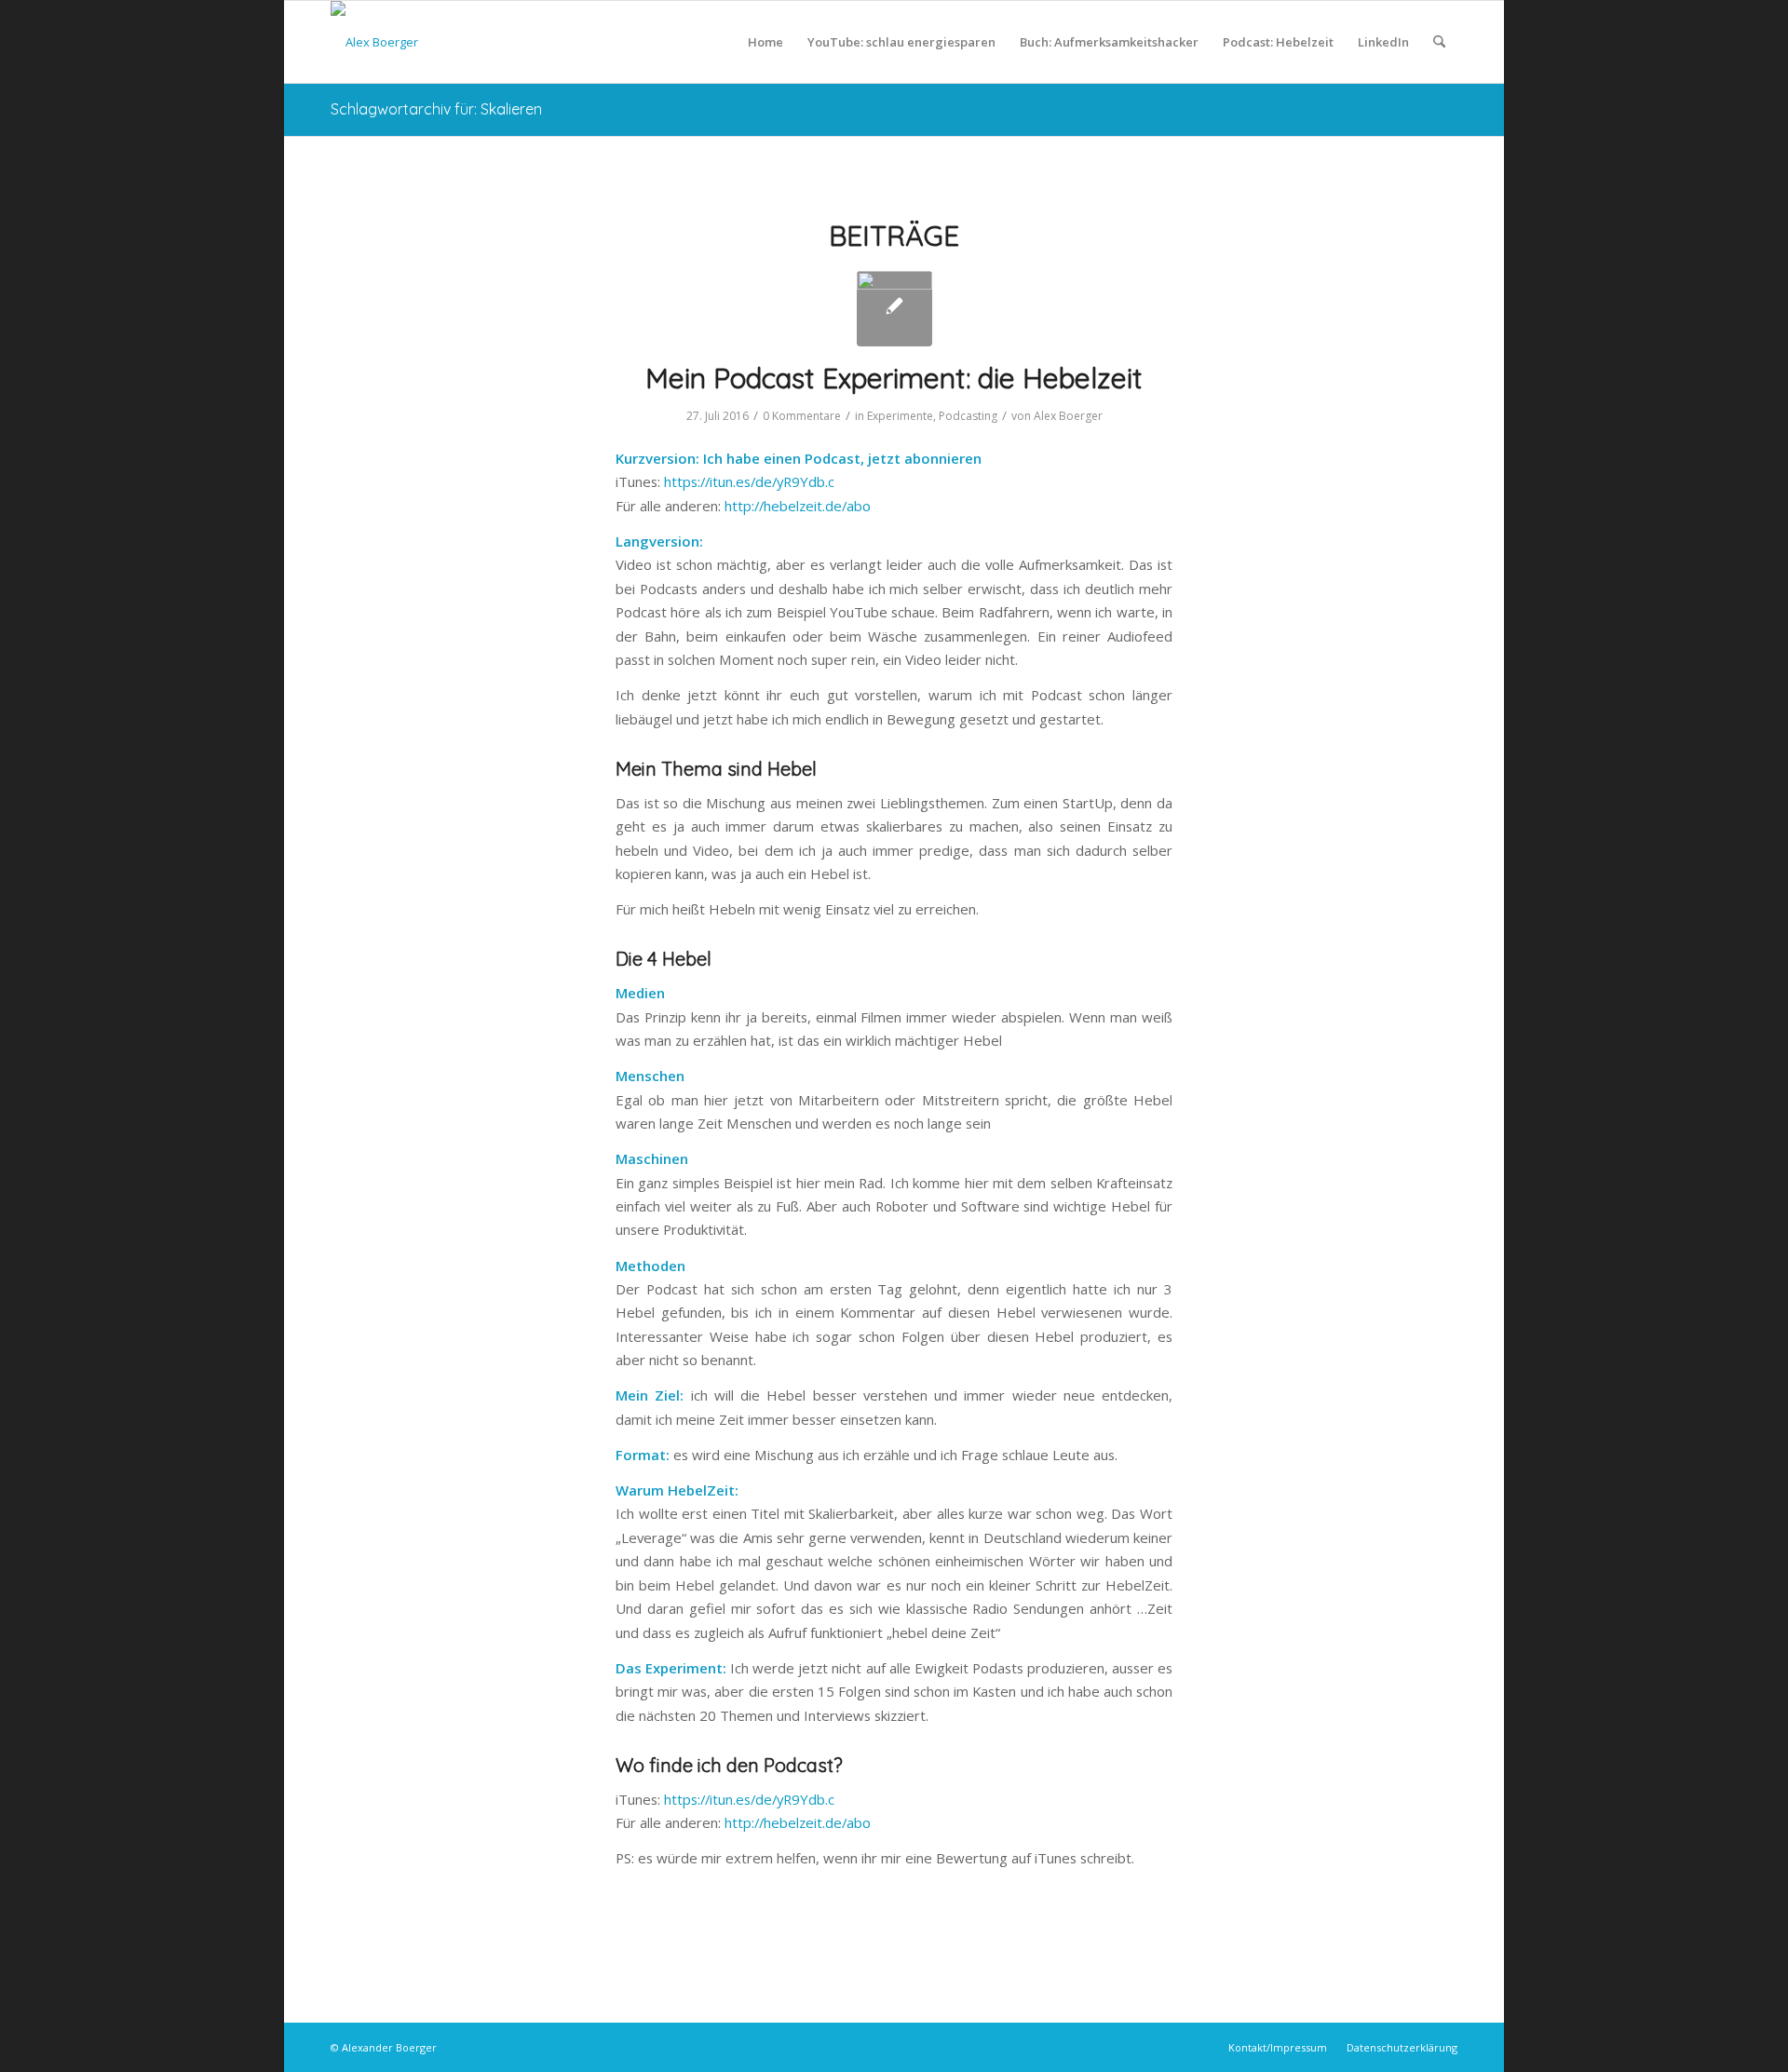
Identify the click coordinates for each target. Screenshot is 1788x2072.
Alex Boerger (1068, 416)
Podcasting (968, 416)
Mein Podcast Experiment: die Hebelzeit (894, 378)
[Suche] (1439, 42)
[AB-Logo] (374, 42)
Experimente (900, 416)
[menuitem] (765, 42)
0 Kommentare (802, 416)
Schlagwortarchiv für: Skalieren (436, 109)
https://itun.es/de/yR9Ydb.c (749, 481)
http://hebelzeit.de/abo (798, 506)
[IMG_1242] (894, 309)
